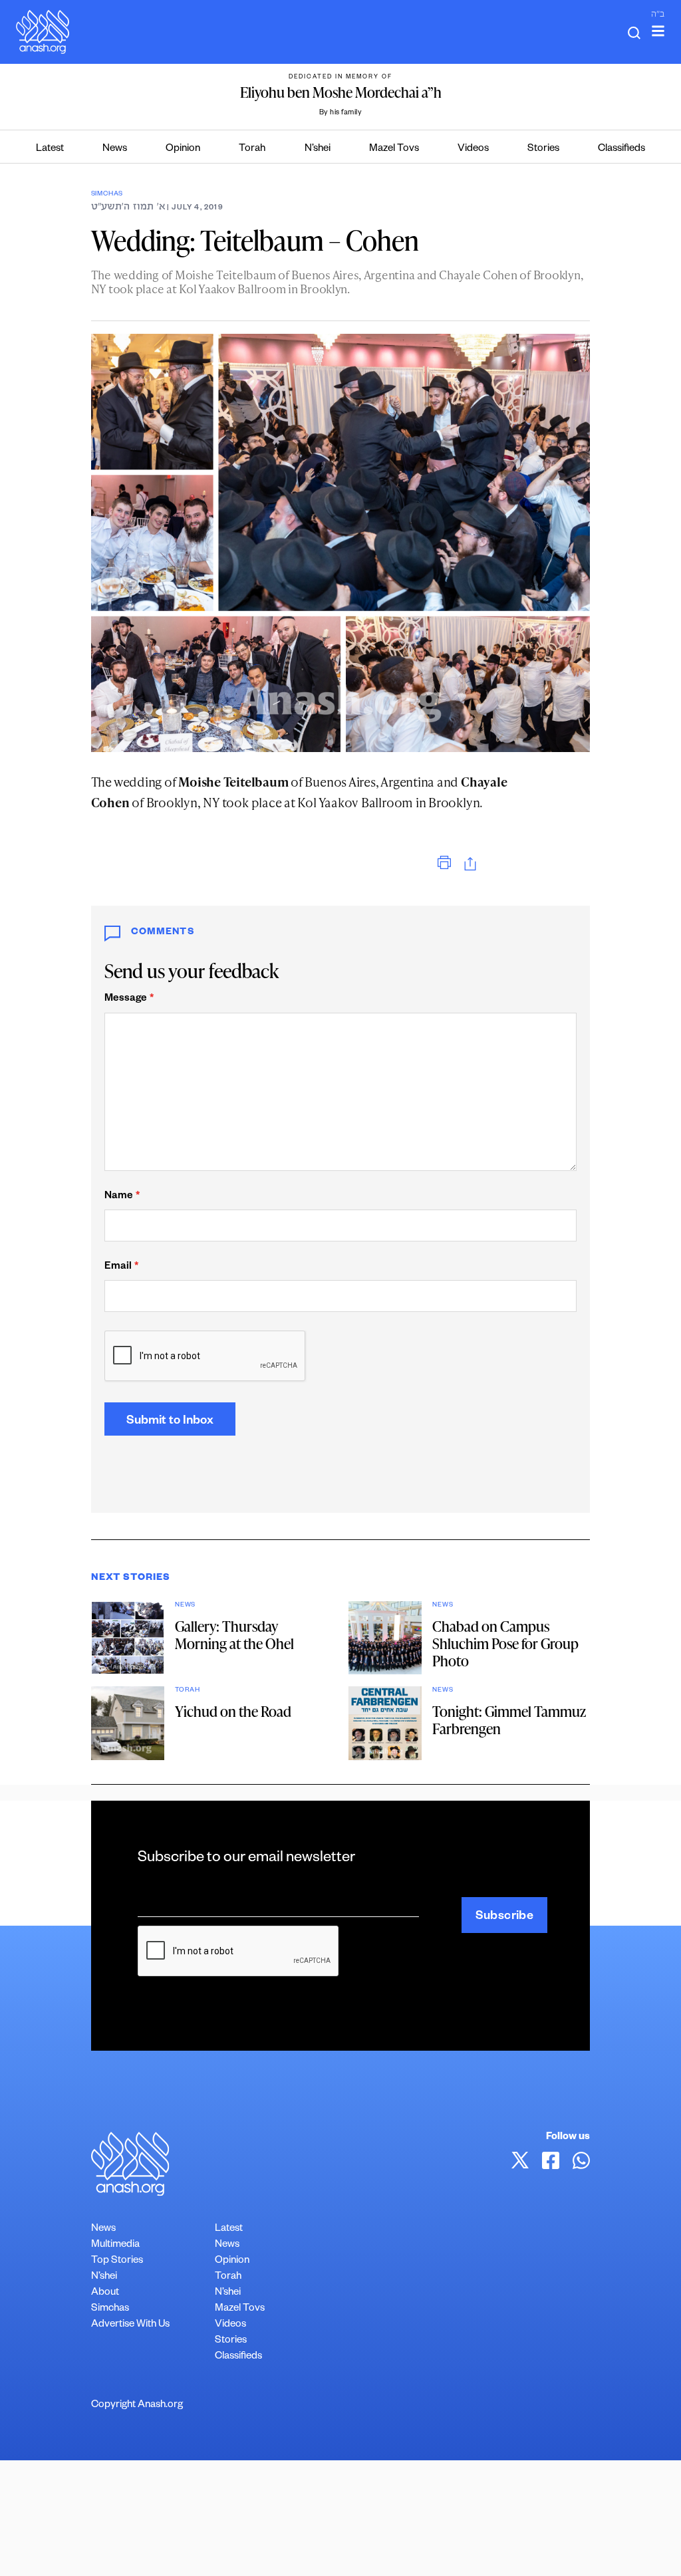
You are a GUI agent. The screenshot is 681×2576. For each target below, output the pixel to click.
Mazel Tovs (394, 149)
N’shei (318, 149)
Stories (543, 149)
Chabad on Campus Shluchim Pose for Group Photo (505, 1643)
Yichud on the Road (233, 1711)
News (115, 149)
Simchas (107, 194)
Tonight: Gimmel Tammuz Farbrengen (509, 1720)
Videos (473, 149)
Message (129, 999)
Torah (252, 149)
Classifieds (621, 149)
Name (122, 1197)
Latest (50, 149)
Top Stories (117, 2261)
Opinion (183, 149)
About (105, 2293)
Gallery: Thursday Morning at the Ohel (234, 1635)
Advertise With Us (130, 2325)
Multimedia (115, 2245)
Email (121, 1267)
